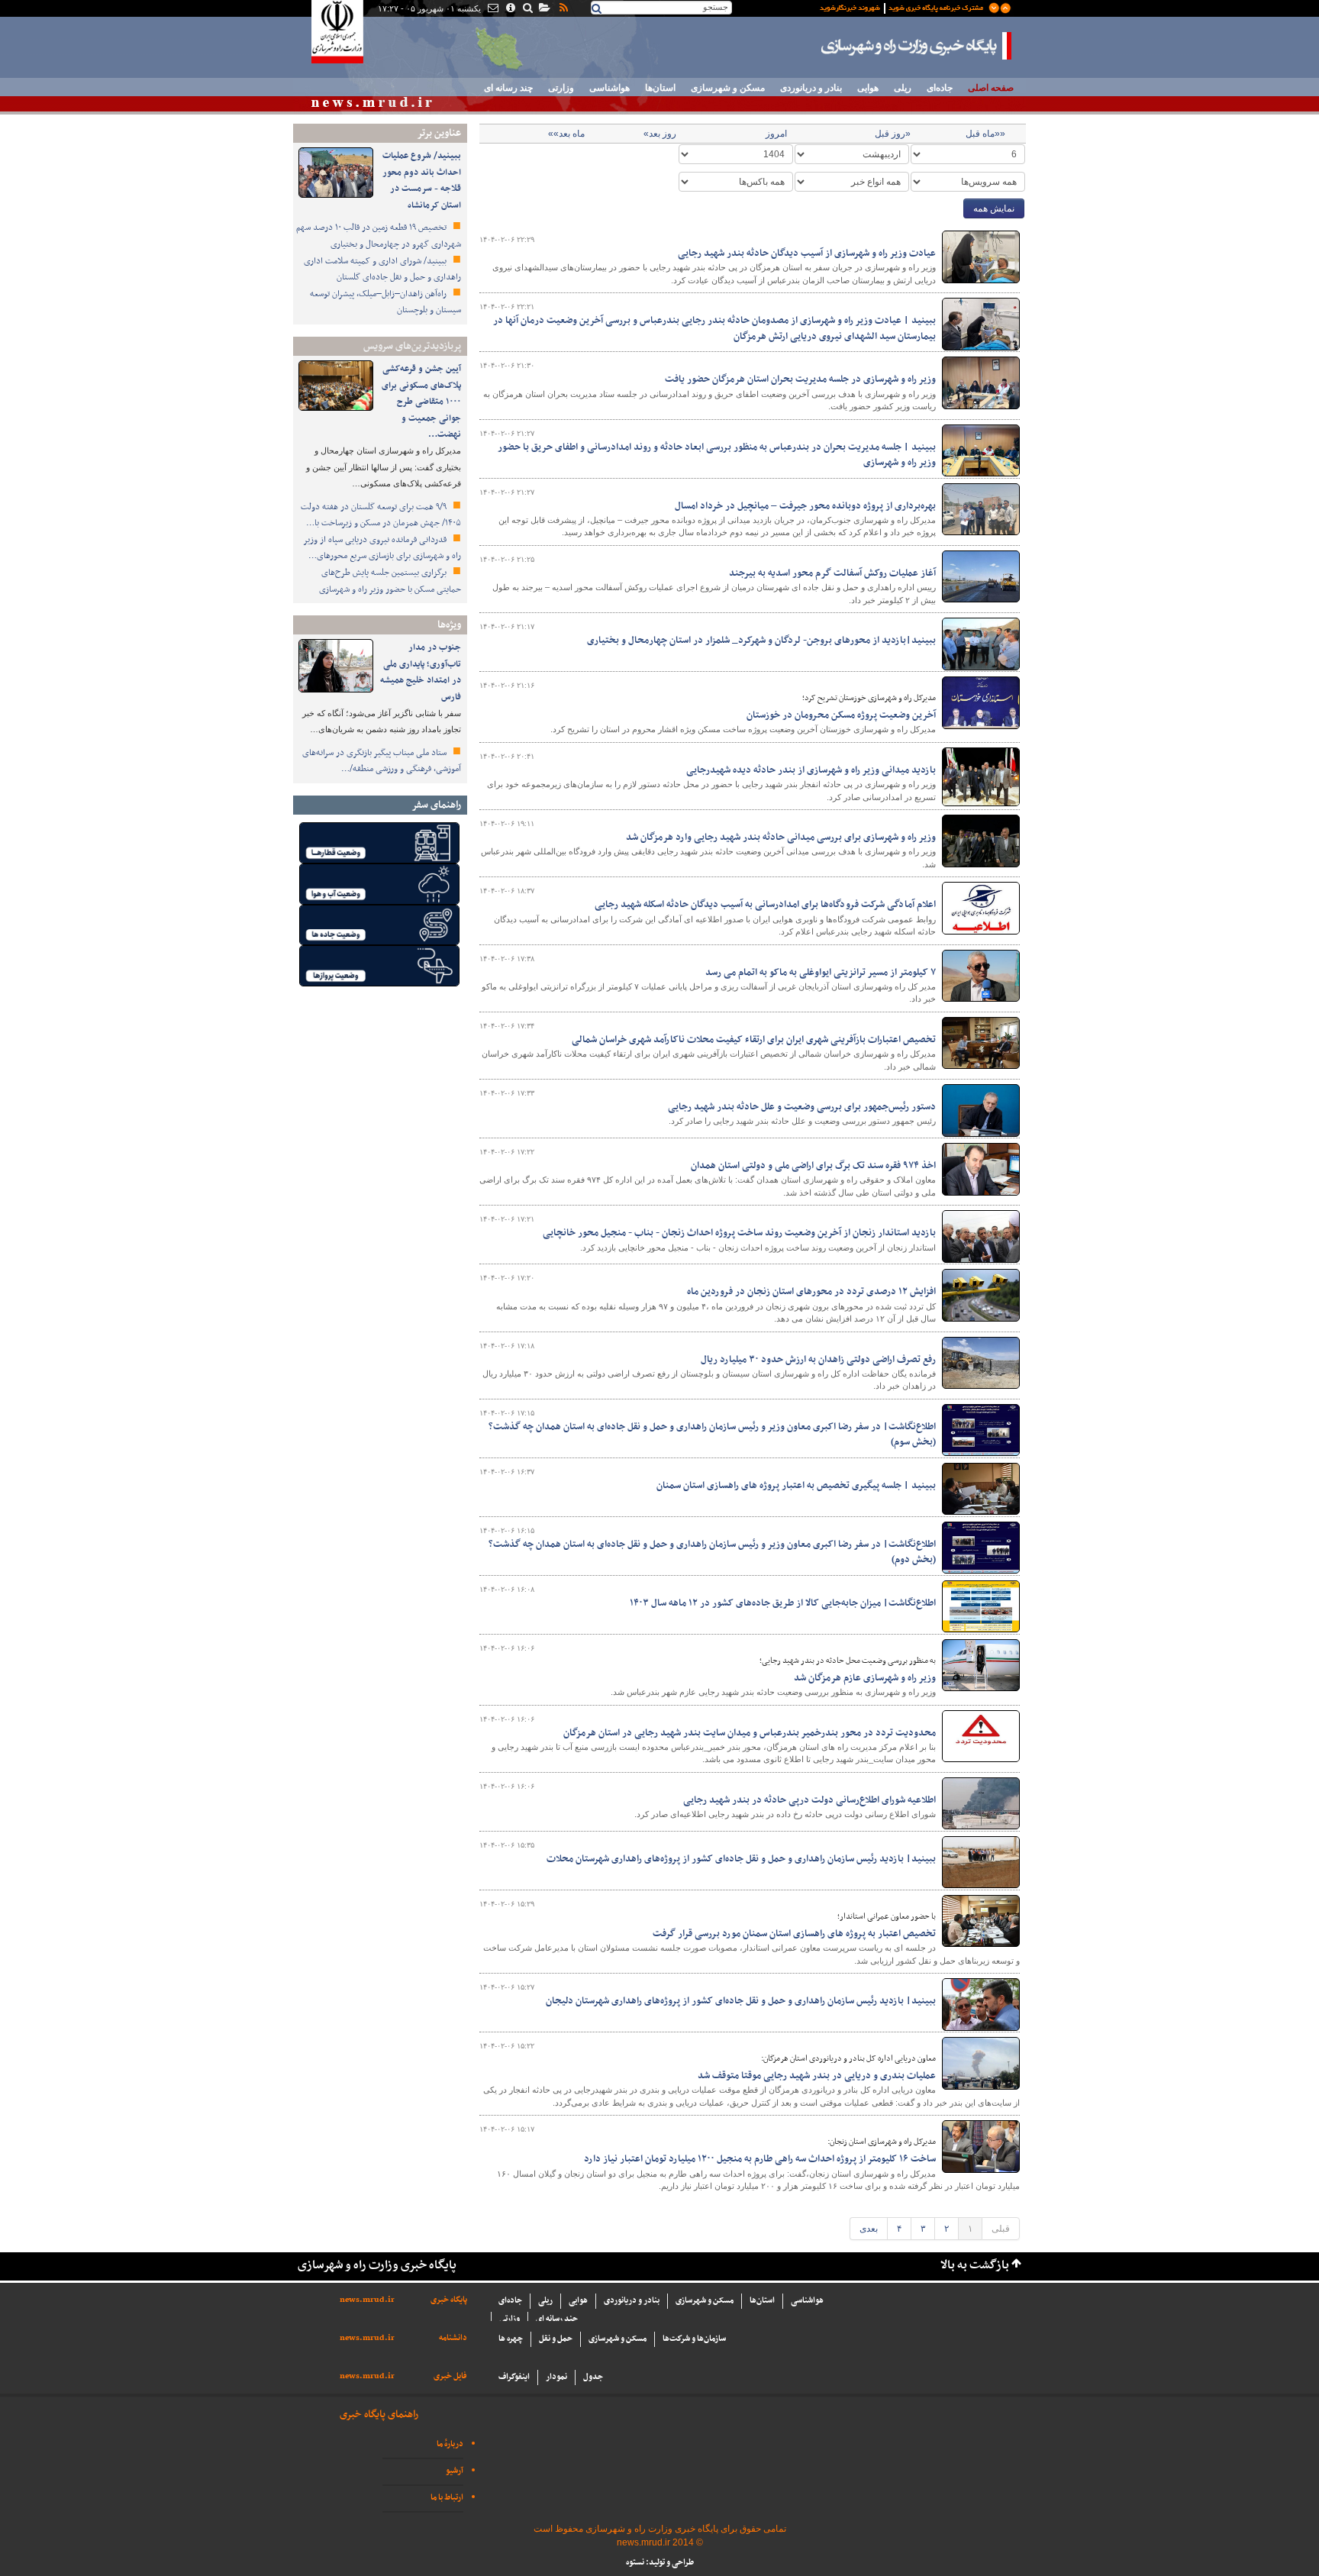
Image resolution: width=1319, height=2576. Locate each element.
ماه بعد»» (566, 134)
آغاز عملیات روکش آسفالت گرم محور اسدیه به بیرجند (832, 573)
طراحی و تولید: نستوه (660, 2563)
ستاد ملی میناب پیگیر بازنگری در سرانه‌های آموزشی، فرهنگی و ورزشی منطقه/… (382, 761)
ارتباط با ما (447, 2498)
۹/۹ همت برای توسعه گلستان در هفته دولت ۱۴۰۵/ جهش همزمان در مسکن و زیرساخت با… (381, 515)
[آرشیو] (544, 9)
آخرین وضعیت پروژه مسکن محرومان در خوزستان (841, 715)
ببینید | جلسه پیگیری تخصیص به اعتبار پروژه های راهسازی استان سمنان (796, 1486)
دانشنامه (453, 2338)
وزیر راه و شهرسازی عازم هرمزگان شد (865, 1678)
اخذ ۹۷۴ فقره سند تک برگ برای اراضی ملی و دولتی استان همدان (813, 1166)
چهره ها (511, 2339)
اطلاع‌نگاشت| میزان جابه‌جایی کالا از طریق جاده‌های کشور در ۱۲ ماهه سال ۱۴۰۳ (783, 1603)
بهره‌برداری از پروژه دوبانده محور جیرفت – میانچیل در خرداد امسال (805, 506)
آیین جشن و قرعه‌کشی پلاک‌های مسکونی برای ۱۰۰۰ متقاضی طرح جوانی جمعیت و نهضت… (421, 402)
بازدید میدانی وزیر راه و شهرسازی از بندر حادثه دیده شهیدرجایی (811, 770)
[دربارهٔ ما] (510, 9)
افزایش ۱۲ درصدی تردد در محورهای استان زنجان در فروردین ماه (811, 1292)
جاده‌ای (940, 88)
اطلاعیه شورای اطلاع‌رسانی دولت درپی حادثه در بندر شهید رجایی (809, 1800)
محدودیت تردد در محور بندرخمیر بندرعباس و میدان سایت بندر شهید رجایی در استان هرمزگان (750, 1733)
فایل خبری (450, 2376)
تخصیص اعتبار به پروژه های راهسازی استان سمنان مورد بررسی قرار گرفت (794, 1934)
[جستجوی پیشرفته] (527, 9)
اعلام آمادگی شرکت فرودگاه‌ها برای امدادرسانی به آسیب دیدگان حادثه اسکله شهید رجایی (765, 905)
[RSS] (563, 9)
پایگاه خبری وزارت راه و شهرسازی (917, 46)
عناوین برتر (439, 133)
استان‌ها (660, 88)
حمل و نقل (556, 2339)
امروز (776, 134)
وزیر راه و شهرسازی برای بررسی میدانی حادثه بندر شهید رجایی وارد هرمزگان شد (781, 838)
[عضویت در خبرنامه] (904, 7)
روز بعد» (660, 134)
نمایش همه (994, 208)
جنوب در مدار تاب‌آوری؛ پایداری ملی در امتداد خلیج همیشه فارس (421, 672)
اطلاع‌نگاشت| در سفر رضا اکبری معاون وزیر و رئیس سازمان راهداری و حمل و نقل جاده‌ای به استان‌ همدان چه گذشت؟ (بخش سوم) (712, 1435)
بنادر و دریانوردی (811, 88)
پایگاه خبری (449, 2300)
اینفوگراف (514, 2377)
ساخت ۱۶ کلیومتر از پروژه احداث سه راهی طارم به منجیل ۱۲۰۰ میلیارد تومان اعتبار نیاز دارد (760, 2159)
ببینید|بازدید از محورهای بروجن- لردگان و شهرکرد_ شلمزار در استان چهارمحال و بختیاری (761, 641)
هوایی (868, 88)
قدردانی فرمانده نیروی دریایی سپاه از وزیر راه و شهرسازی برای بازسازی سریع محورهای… (382, 548)
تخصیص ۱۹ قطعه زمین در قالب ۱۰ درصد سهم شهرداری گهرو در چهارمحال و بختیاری (379, 236)
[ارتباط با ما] (492, 9)
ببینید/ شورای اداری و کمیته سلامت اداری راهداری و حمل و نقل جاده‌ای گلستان (382, 270)
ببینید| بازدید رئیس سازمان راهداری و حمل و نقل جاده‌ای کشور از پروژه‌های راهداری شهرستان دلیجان (741, 2001)
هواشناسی (610, 88)
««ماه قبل (985, 134)
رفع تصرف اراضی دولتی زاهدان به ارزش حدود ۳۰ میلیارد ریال (818, 1360)
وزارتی (561, 88)
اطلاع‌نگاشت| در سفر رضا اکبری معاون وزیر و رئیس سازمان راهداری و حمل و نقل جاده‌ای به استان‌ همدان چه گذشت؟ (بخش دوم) (712, 1552)
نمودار (556, 2377)
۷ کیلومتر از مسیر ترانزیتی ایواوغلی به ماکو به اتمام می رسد (821, 973)
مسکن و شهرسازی (728, 88)
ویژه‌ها (449, 625)
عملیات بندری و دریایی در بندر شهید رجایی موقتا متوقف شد (817, 2076)
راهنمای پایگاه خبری (379, 2415)
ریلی (903, 88)
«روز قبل (893, 134)
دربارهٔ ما (450, 2444)
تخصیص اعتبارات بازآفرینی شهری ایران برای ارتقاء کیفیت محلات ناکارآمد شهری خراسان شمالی (754, 1040)
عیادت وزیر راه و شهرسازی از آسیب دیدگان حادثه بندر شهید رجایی (807, 253)
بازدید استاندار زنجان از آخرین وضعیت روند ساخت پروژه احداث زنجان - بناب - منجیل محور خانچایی (739, 1233)
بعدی (869, 2229)
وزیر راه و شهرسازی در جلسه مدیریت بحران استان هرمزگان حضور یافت (800, 379)
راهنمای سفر (436, 805)
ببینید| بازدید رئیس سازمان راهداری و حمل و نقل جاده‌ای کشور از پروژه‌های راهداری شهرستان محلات (741, 1859)
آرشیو (455, 2471)
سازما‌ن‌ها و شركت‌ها (694, 2339)
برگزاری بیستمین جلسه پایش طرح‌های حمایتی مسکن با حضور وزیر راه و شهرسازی (390, 581)
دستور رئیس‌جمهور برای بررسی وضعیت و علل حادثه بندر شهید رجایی (802, 1107)
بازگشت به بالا (975, 2266)
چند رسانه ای (508, 88)
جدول (593, 2377)
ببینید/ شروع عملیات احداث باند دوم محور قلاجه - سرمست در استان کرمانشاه (422, 181)
